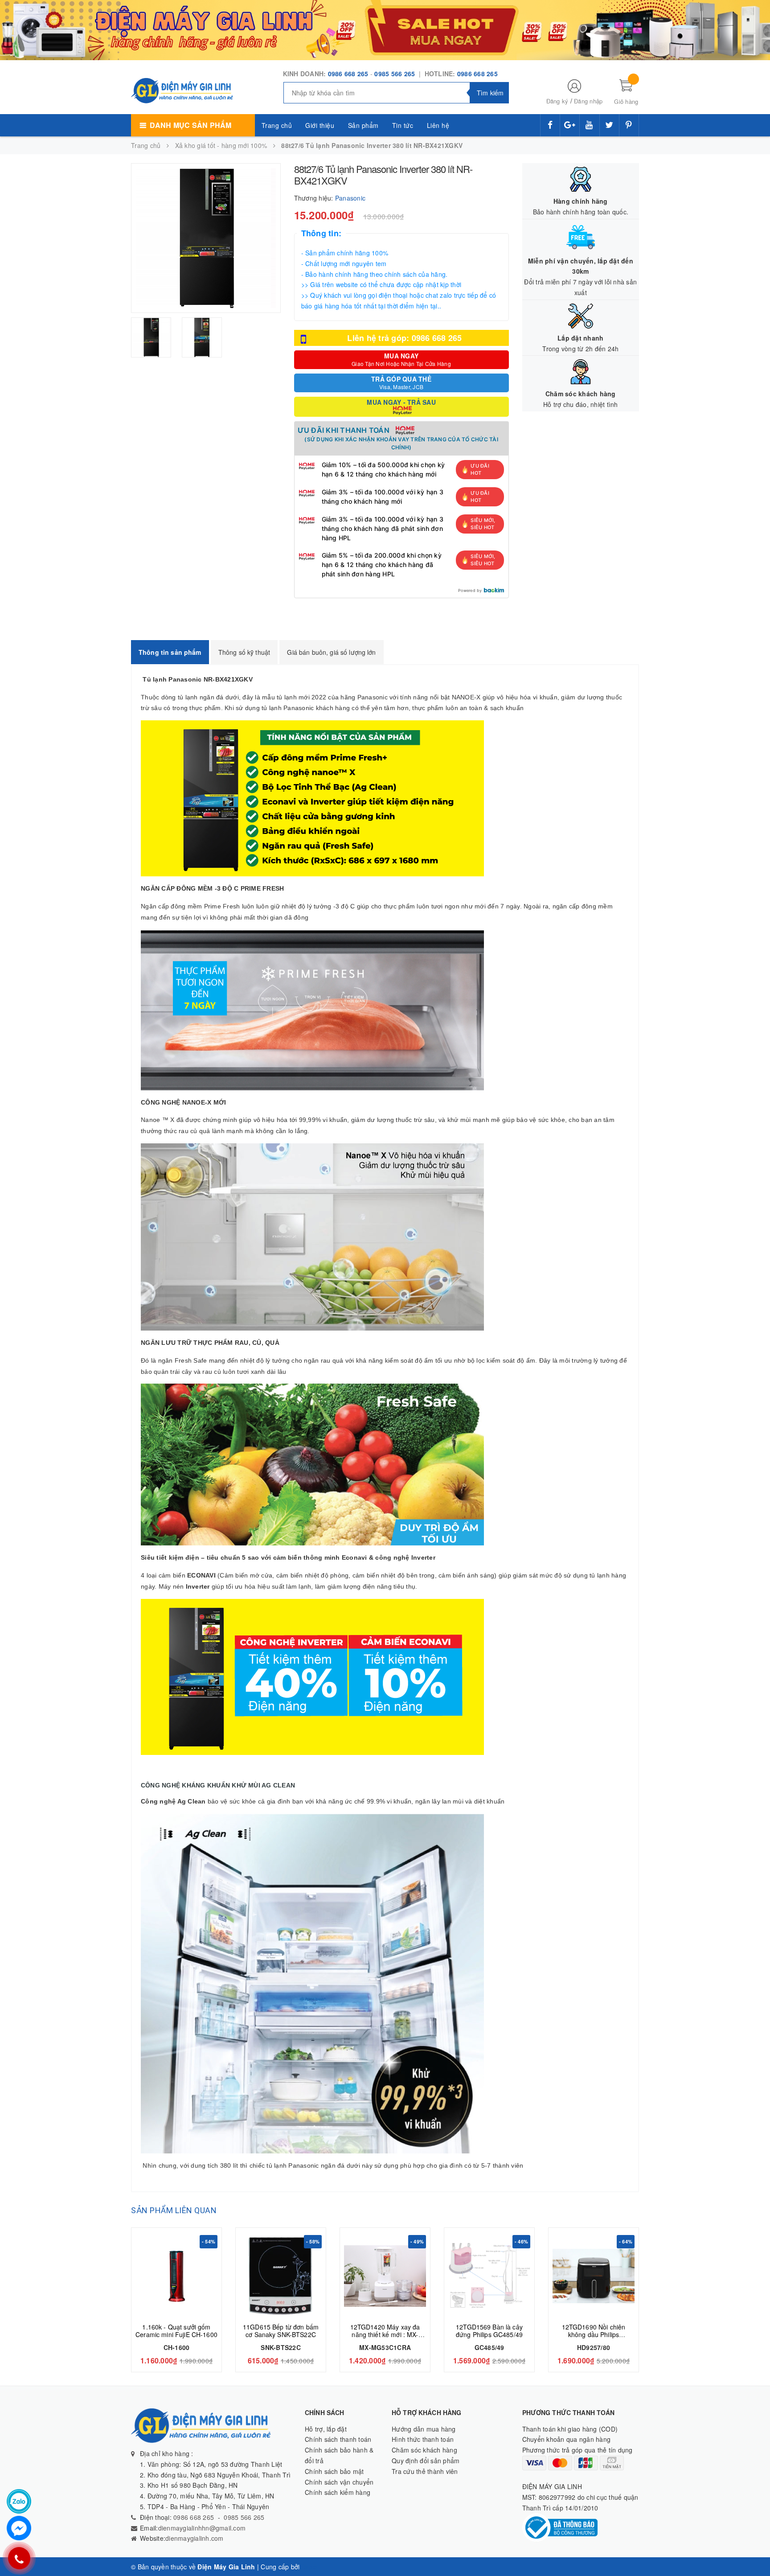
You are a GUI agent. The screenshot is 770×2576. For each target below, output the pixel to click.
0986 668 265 (348, 74)
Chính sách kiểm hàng (338, 2492)
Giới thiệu (320, 125)
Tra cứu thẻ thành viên (425, 2471)
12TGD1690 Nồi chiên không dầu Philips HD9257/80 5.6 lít (594, 2334)
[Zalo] (19, 2501)
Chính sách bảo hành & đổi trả (339, 2455)
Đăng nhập (588, 101)
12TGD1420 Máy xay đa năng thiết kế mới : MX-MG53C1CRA (385, 2334)
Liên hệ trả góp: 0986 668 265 (404, 338)
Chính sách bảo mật (334, 2471)
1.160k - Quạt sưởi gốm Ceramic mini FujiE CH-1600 (176, 2331)
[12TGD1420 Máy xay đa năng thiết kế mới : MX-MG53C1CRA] (385, 2276)
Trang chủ (277, 125)
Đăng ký (557, 101)
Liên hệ (438, 125)
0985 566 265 (395, 74)
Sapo (310, 2567)
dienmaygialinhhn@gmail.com (202, 2528)
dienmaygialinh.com (195, 2538)
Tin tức (403, 125)
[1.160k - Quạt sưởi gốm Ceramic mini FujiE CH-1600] (176, 2276)
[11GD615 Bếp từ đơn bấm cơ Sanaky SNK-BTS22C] (281, 2276)
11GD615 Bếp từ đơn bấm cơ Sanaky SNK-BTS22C (281, 2331)
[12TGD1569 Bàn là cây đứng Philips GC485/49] (489, 2276)
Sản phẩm (363, 125)
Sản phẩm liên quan (174, 2210)
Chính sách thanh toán (338, 2439)
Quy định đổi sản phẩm (426, 2461)
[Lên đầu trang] (754, 2549)
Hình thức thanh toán (423, 2439)
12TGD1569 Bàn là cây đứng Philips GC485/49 (489, 2331)
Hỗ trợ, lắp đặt (326, 2429)
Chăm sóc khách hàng (424, 2450)
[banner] (385, 29)
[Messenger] (19, 2528)
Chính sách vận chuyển (339, 2482)
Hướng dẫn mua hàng (424, 2429)
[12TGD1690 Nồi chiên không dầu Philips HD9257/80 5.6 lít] (594, 2276)
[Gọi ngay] (19, 2558)
